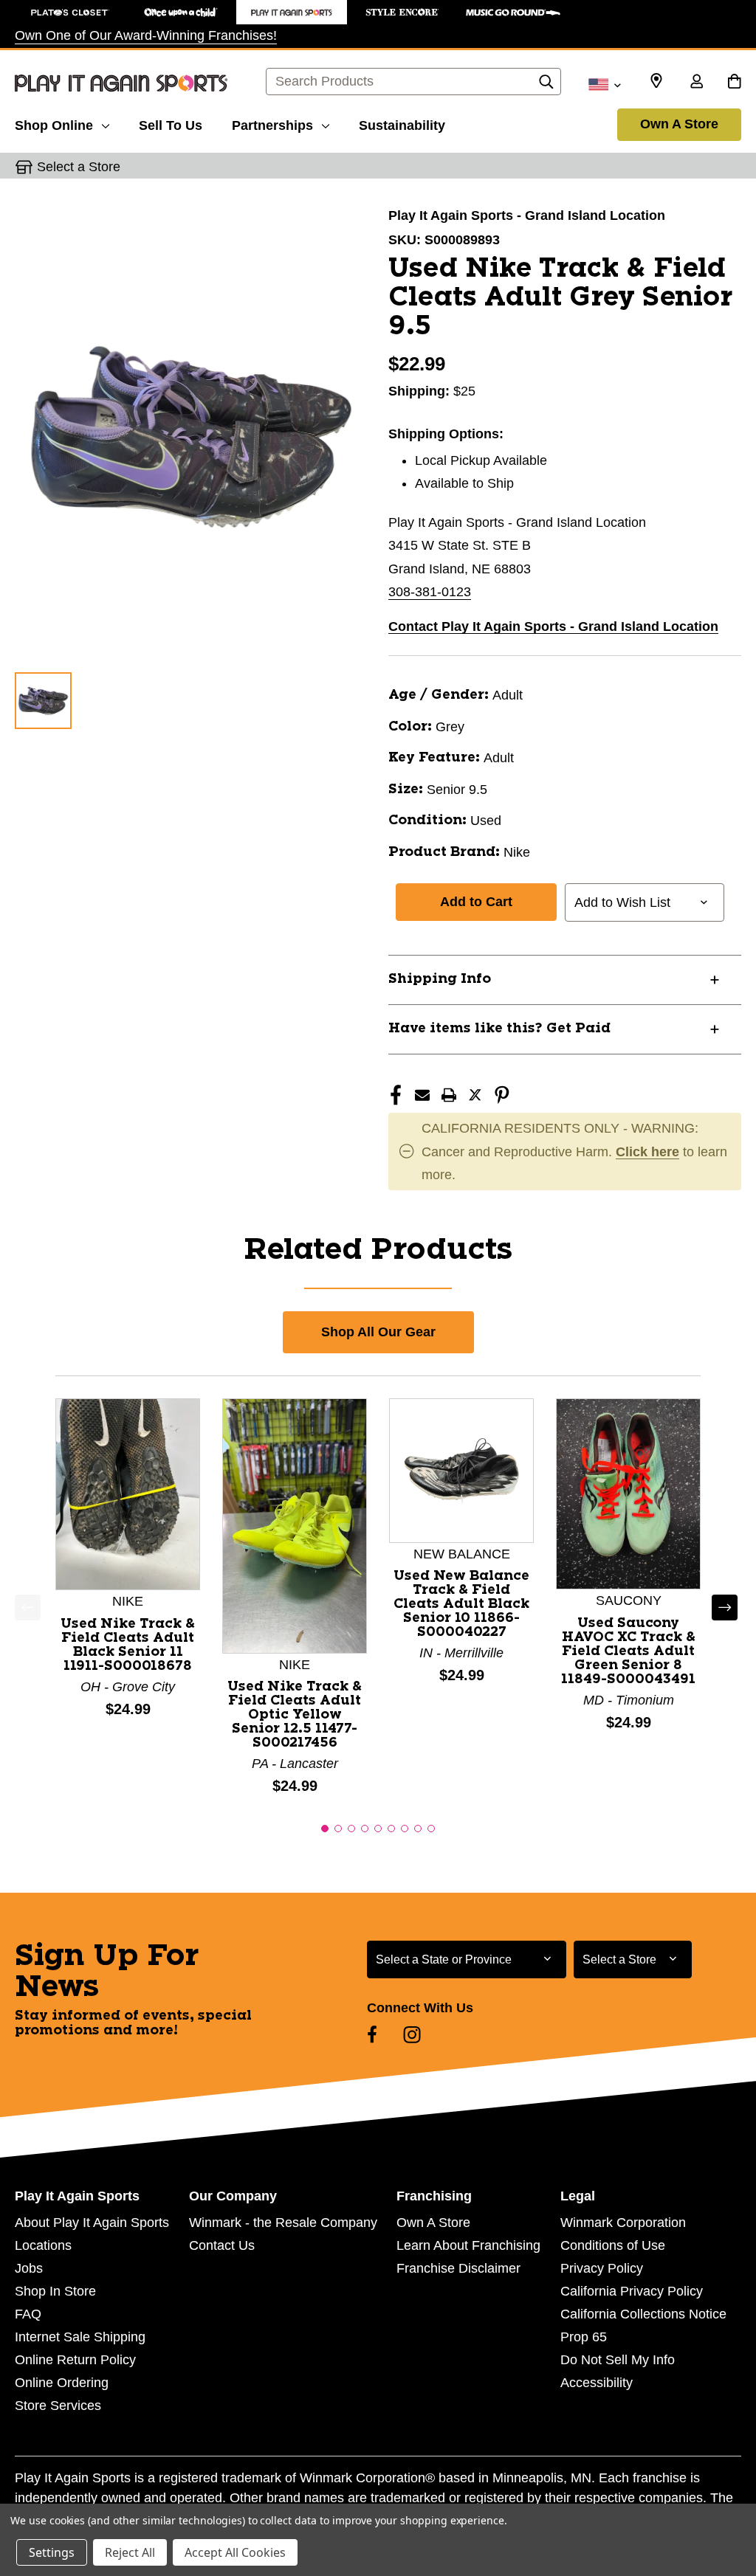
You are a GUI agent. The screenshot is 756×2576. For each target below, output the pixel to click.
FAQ (28, 2314)
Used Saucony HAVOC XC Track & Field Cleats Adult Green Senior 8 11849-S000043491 (628, 1651)
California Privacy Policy (632, 2291)
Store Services (58, 2406)
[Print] (449, 1095)
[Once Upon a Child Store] (181, 12)
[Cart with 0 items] (734, 83)
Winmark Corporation (623, 2223)
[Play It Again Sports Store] (292, 12)
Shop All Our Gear (378, 1332)
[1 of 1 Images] (43, 701)
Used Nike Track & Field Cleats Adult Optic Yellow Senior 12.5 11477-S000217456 (295, 1715)
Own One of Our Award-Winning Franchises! (146, 35)
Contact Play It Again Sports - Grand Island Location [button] (553, 626)
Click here (647, 1152)
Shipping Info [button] (440, 979)
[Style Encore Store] (402, 12)
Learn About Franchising (468, 2245)
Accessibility (597, 2383)
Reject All (130, 2552)
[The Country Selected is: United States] (604, 83)
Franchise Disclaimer (458, 2268)
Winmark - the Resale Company (283, 2223)
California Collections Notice (643, 2314)
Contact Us (222, 2245)
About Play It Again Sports (92, 2223)
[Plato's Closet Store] (70, 12)
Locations (43, 2245)
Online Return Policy (75, 2360)
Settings (52, 2552)
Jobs (29, 2268)
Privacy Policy (602, 2268)
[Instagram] (412, 2034)
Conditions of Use (613, 2245)
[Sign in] (696, 83)
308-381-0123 (430, 592)
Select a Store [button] (79, 167)
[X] (475, 1095)
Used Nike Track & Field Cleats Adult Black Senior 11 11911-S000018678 (128, 1645)
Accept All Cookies (235, 2552)
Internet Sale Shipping (80, 2337)
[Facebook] (396, 1095)
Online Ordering (62, 2383)
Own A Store (679, 124)
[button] (325, 1829)
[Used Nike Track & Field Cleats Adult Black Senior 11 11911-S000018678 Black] (128, 1494)
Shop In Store (55, 2291)
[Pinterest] (502, 1095)
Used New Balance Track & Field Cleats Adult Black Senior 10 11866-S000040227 (461, 1604)
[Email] (422, 1095)
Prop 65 (584, 2337)
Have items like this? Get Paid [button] (499, 1029)
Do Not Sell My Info (618, 2360)
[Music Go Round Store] (513, 12)
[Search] (546, 86)
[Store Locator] (656, 81)
